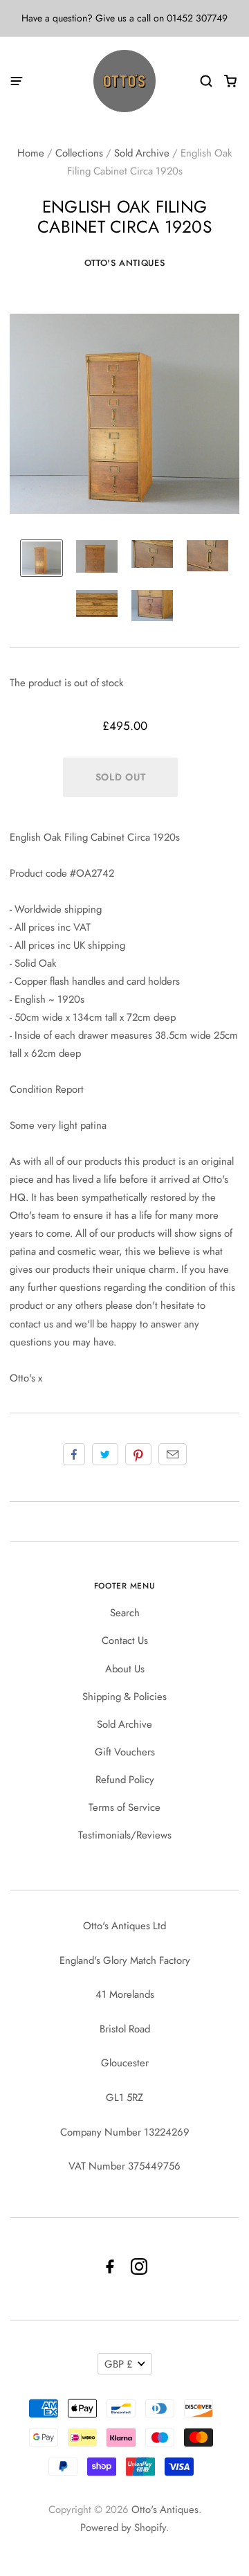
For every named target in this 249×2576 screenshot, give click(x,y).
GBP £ (119, 2364)
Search (125, 1613)
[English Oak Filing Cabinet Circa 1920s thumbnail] (41, 558)
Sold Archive (142, 153)
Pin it (138, 1454)
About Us (125, 1669)
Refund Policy (125, 1780)
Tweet (105, 1454)
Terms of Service (124, 1807)
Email (173, 1454)
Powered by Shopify (123, 2528)
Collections (79, 153)
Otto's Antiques (125, 263)
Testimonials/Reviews (125, 1835)
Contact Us (125, 1640)
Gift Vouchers (125, 1752)
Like (74, 1454)
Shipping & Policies (124, 1697)
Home (31, 153)
